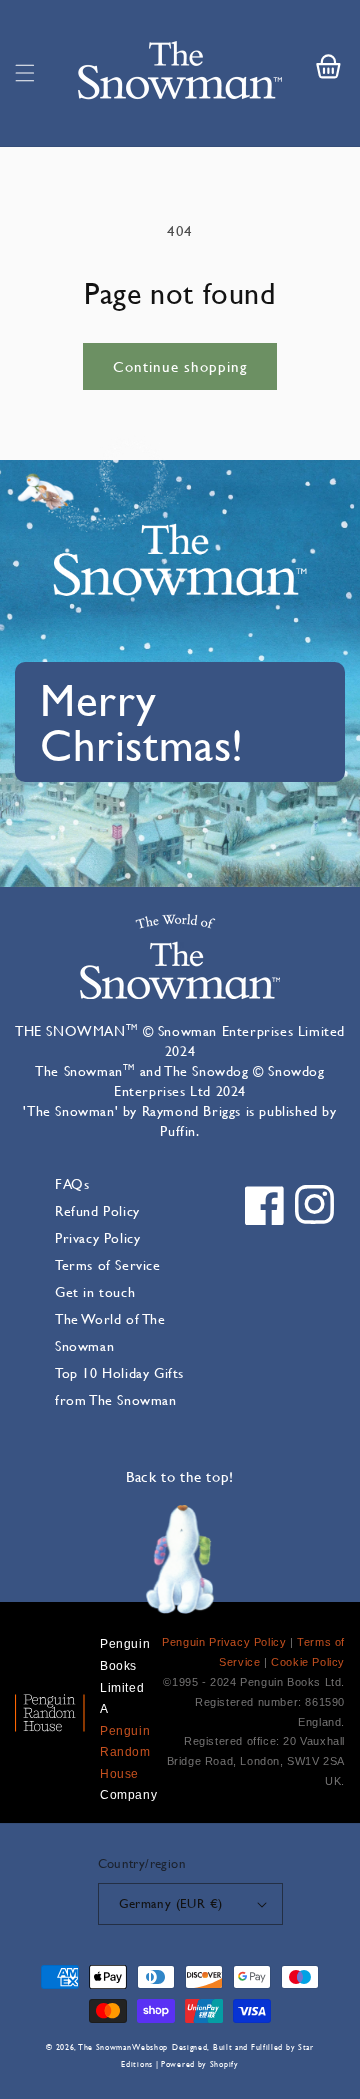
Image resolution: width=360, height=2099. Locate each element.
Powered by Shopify (200, 2064)
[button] (25, 73)
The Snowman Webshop (123, 2047)
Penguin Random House (125, 1752)
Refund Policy (97, 1210)
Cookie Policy (308, 1662)
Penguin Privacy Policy (224, 1642)
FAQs (72, 1183)
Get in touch (95, 1291)
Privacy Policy (97, 1237)
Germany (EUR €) (171, 1903)
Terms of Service (108, 1264)
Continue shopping (180, 366)
